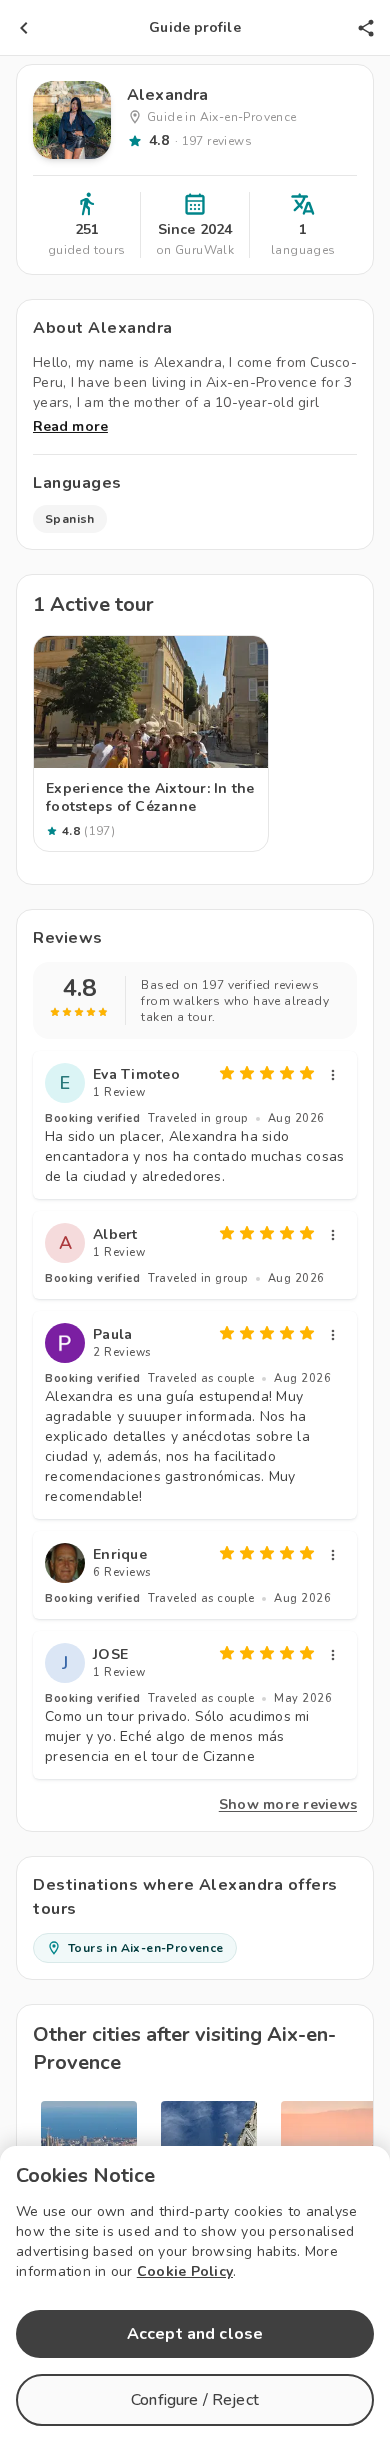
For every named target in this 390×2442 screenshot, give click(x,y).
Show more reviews (288, 1804)
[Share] (366, 28)
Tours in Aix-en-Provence (146, 1948)
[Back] (24, 28)
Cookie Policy (185, 2271)
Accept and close (195, 2334)
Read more (70, 426)
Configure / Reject (195, 2400)
